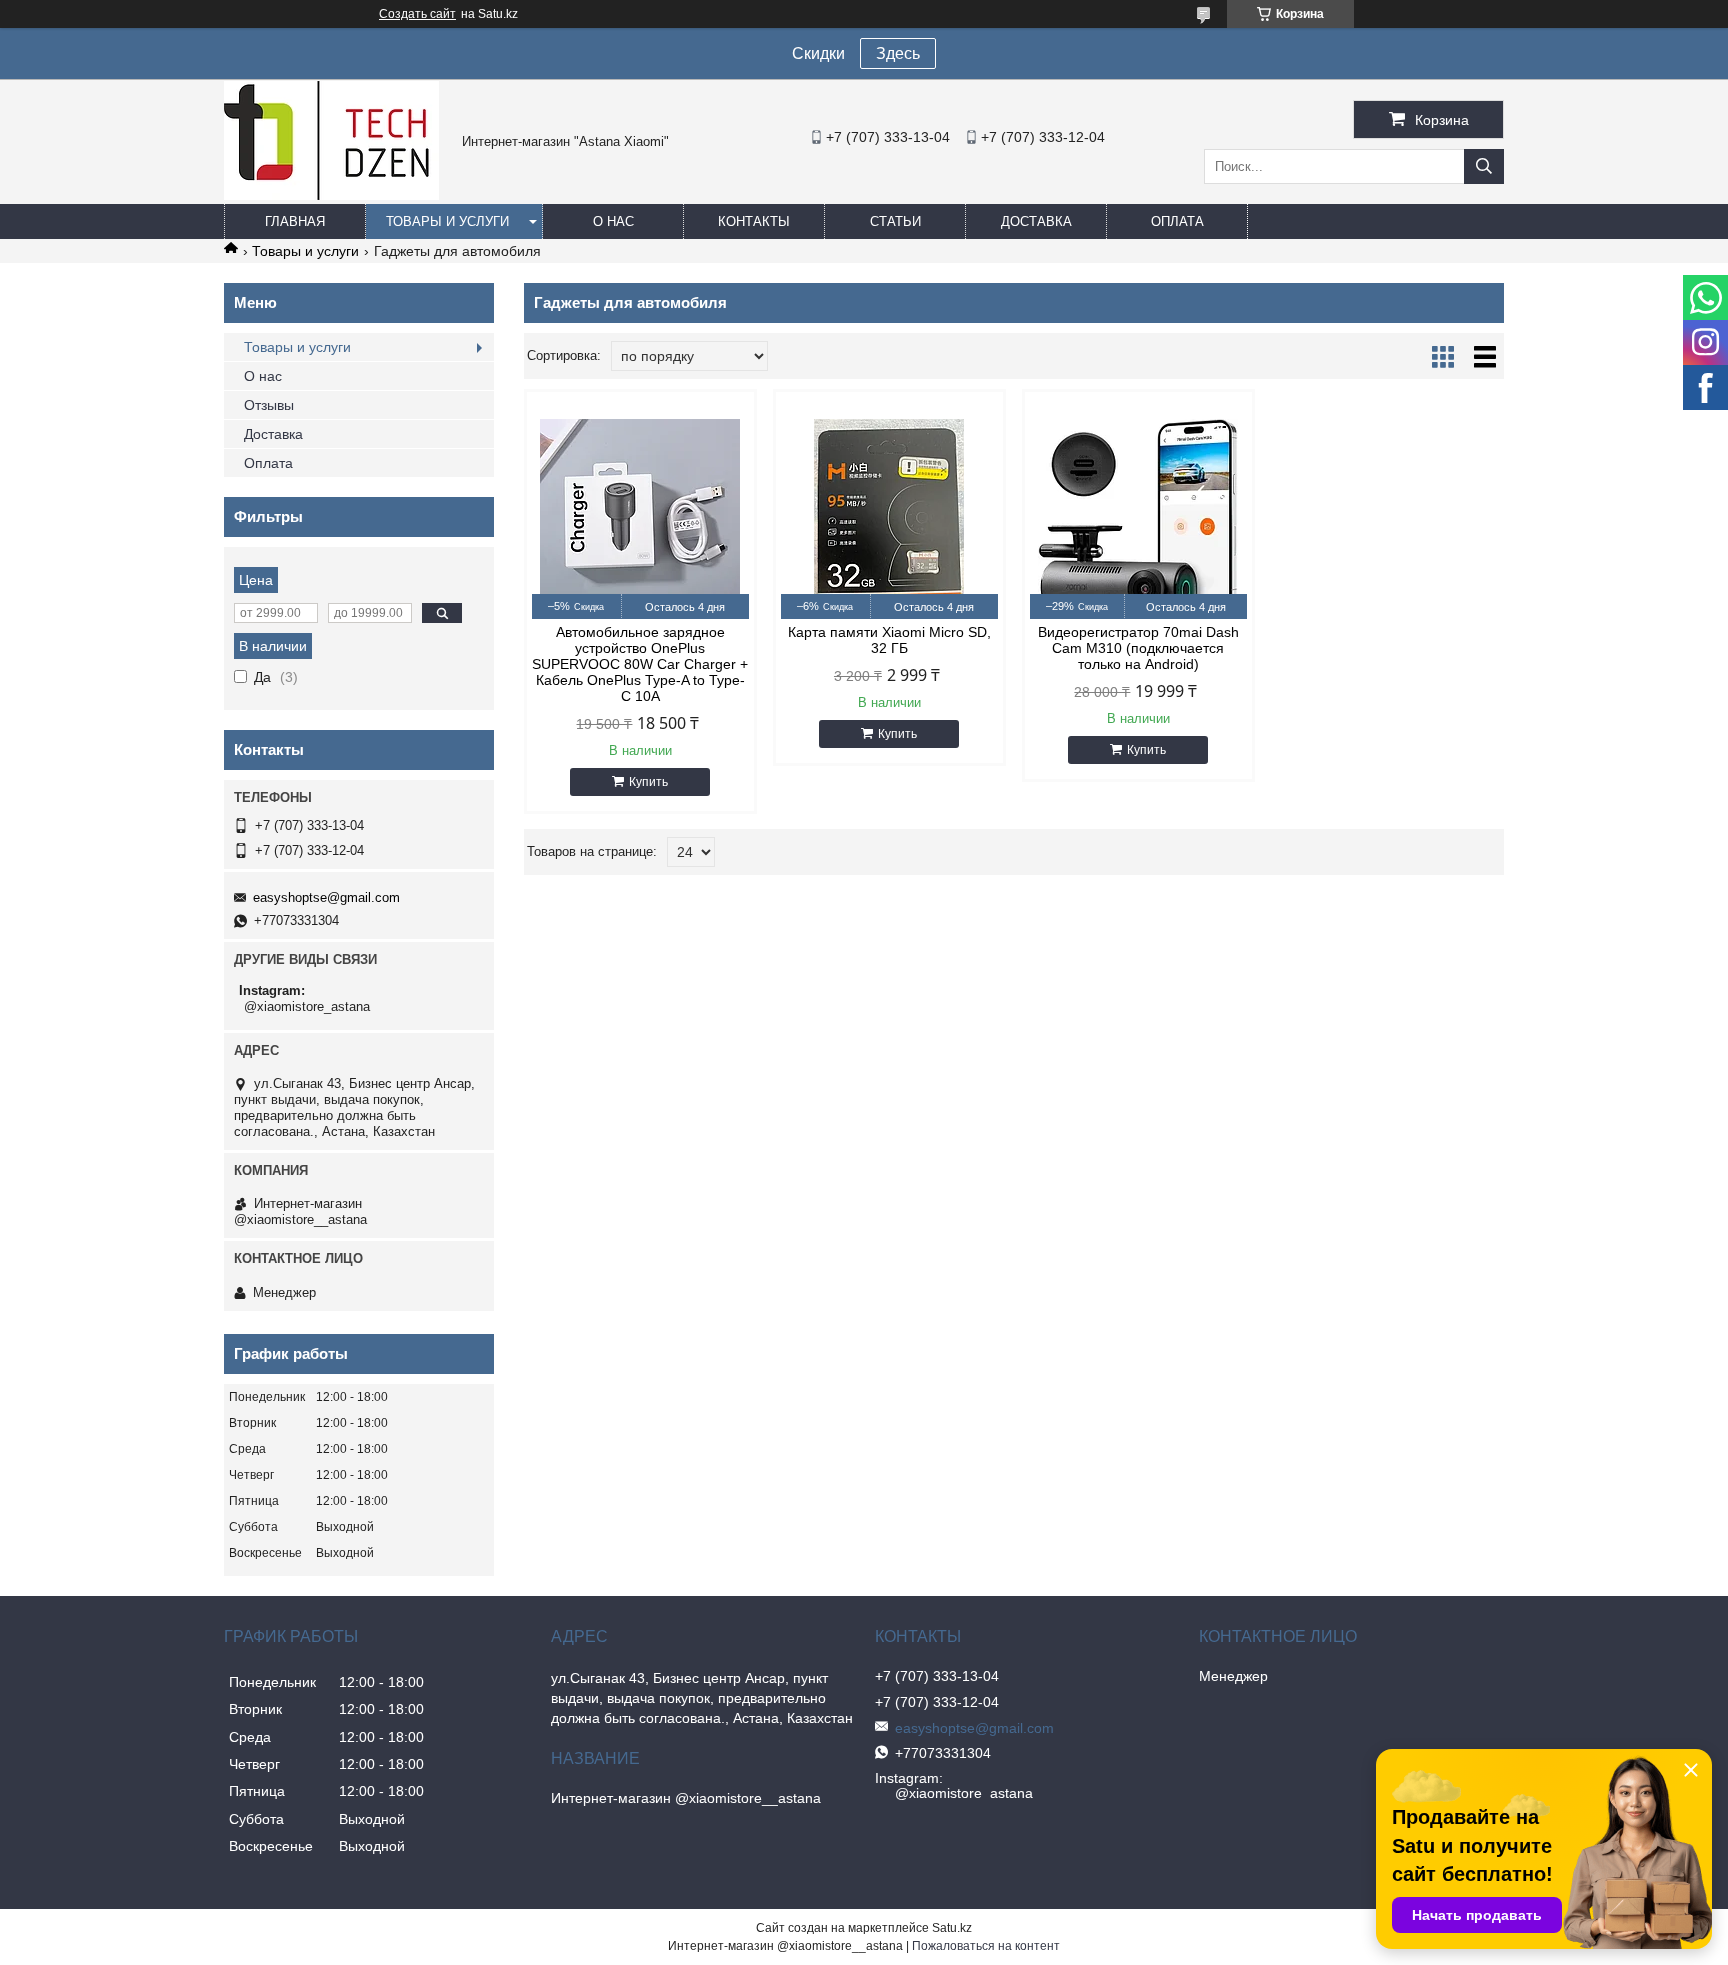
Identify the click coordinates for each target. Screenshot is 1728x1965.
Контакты (754, 221)
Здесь (898, 53)
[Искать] (1484, 166)
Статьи (895, 221)
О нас (613, 221)
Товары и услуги (447, 221)
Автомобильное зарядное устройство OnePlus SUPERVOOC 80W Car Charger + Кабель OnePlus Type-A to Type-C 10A (640, 664)
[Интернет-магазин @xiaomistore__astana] (331, 195)
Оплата (1177, 221)
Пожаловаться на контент (986, 1946)
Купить (648, 782)
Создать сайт (417, 14)
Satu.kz (952, 1928)
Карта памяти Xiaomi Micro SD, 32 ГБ (889, 640)
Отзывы (269, 405)
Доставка (1036, 221)
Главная (295, 221)
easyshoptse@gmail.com (326, 897)
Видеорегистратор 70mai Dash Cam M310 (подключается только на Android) (1138, 648)
